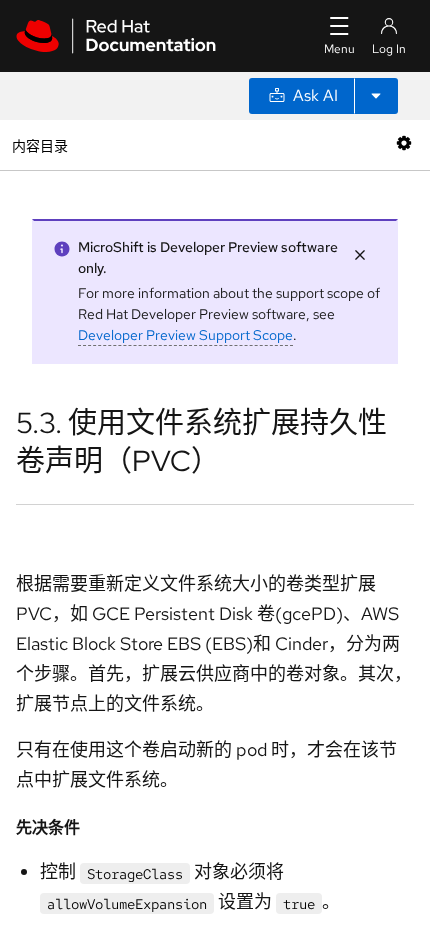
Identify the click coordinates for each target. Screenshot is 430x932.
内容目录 (39, 144)
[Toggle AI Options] (376, 96)
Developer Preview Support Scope (185, 335)
